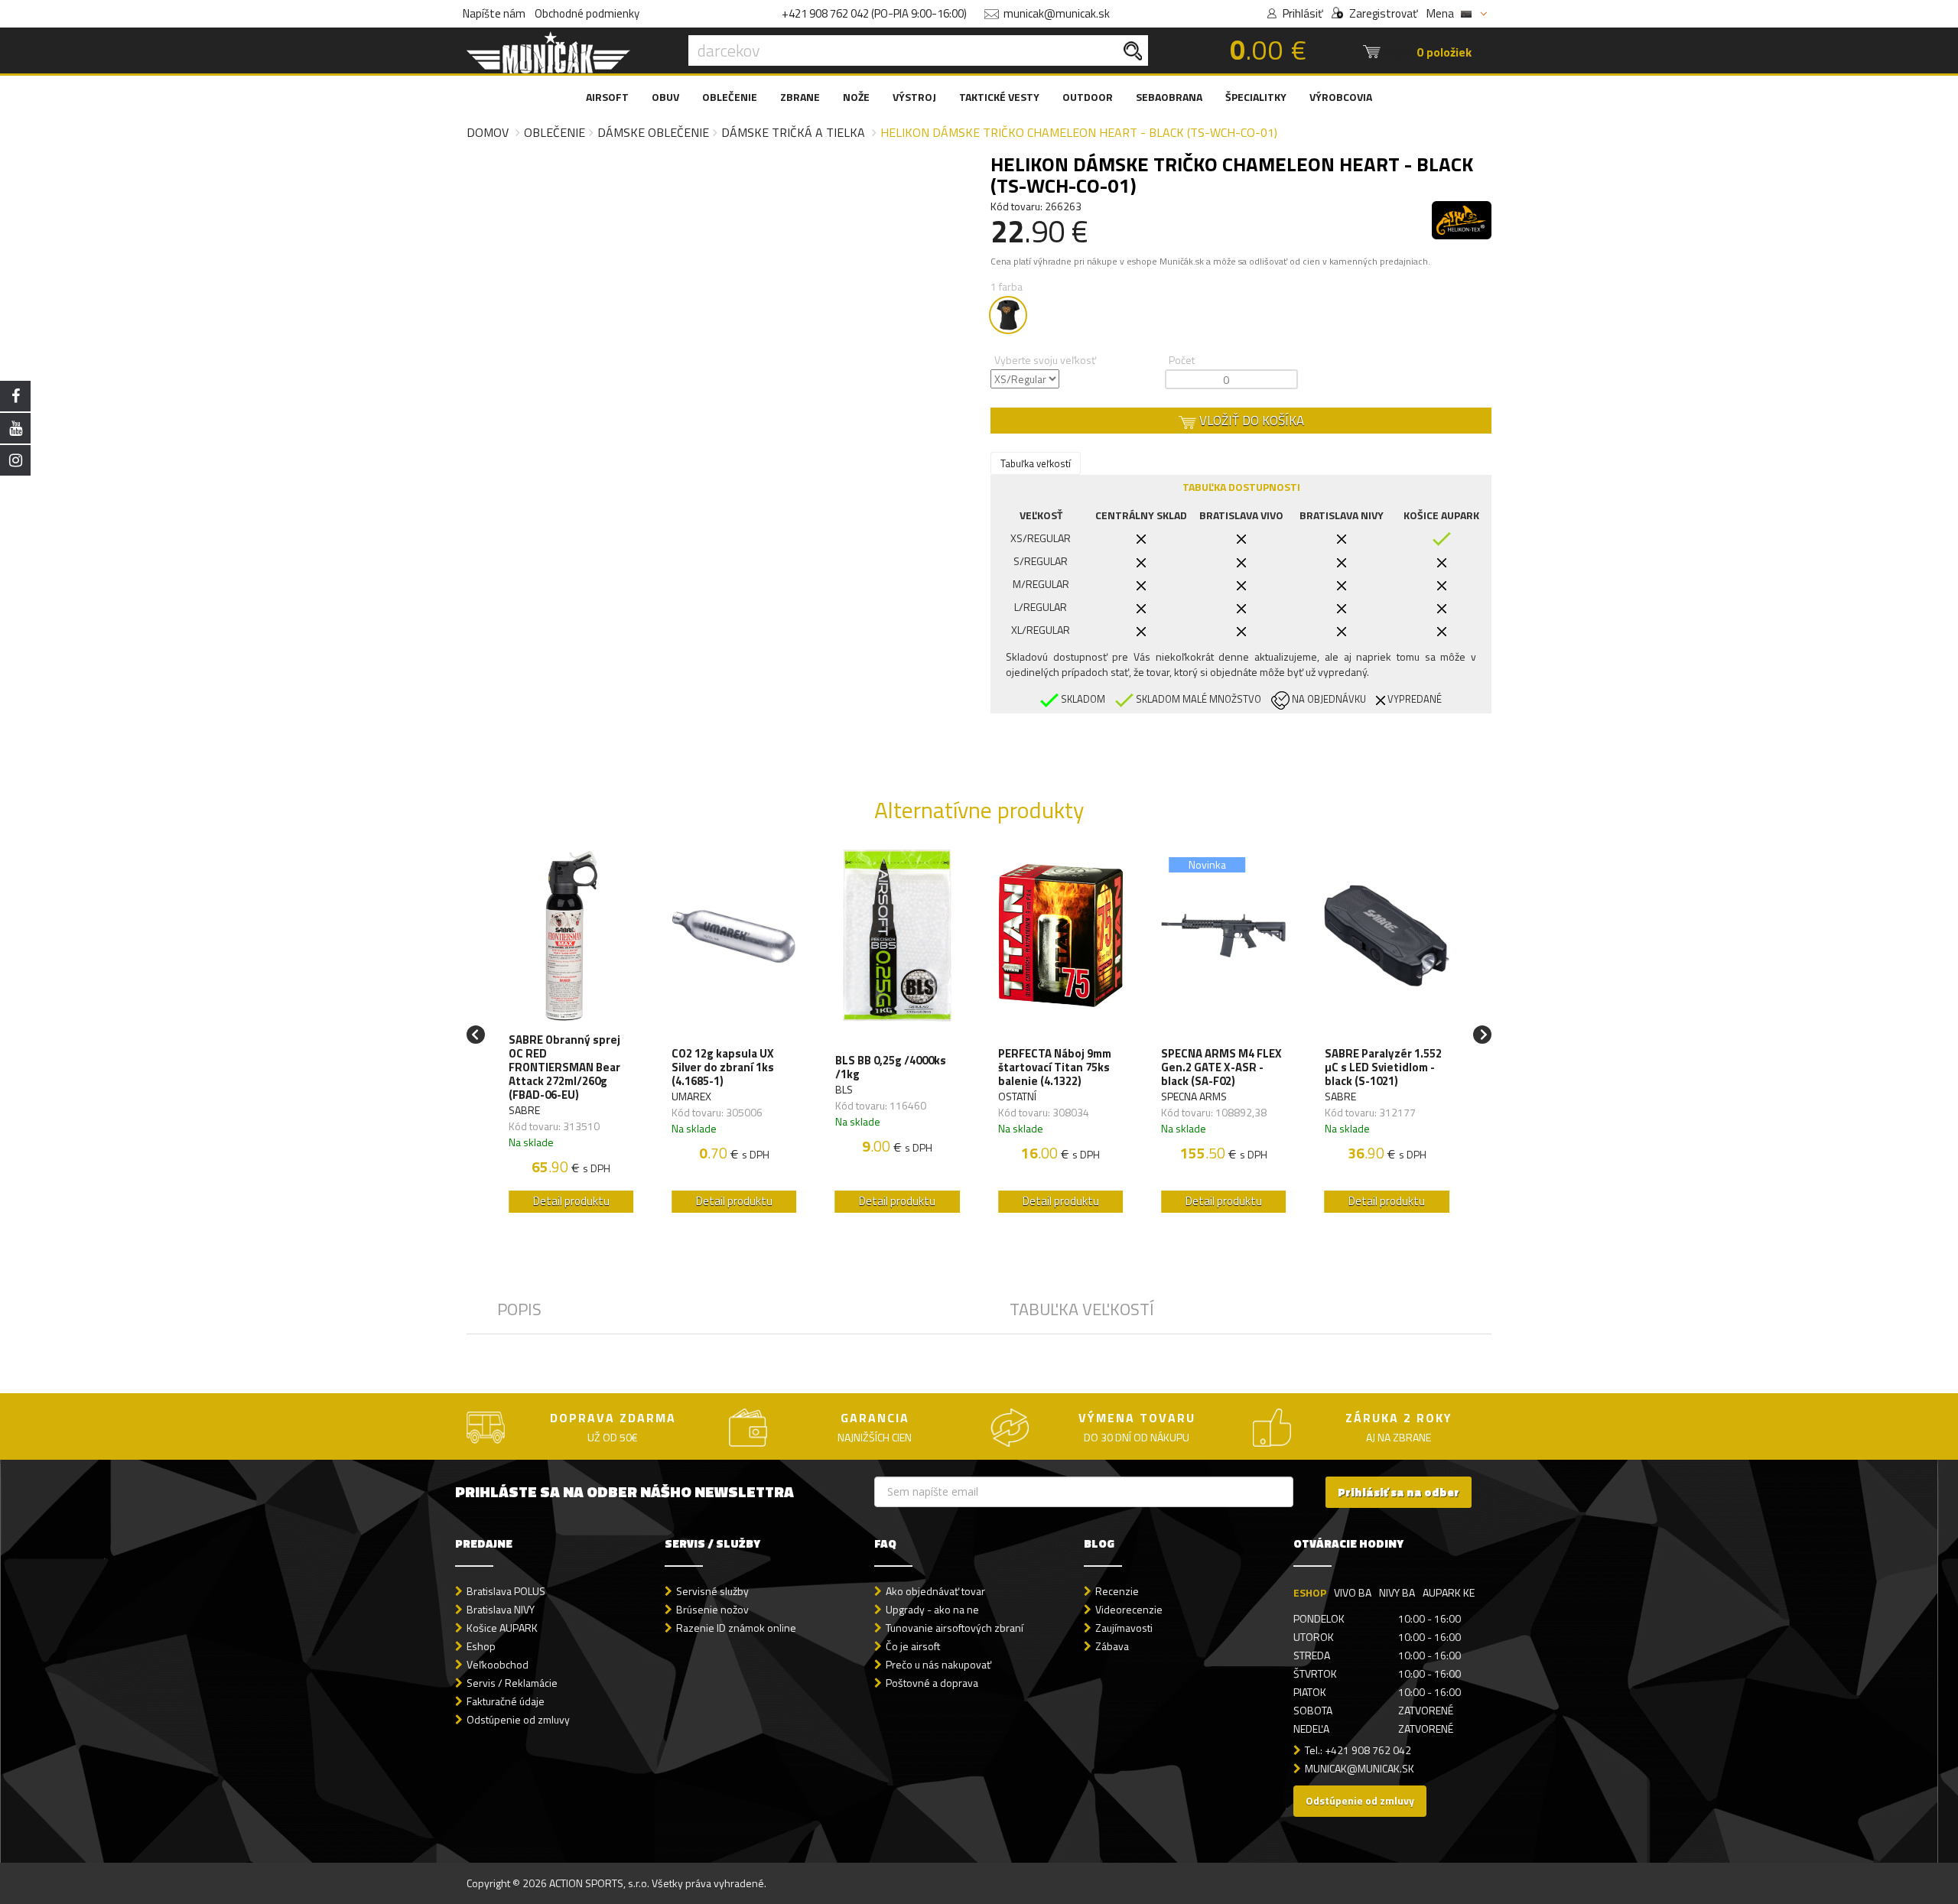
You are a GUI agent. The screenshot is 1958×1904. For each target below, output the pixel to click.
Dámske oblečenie (653, 132)
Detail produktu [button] (571, 1201)
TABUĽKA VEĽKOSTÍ (1082, 1309)
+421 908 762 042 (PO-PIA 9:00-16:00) (874, 13)
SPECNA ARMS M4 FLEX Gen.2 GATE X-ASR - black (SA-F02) (1221, 1067)
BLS (844, 1089)
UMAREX (691, 1096)
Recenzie (1117, 1591)
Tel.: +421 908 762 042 (1358, 1750)
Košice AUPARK (502, 1628)
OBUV (665, 97)
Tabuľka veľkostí (1036, 463)
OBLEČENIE (730, 97)
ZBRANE (800, 97)
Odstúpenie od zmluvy (518, 1719)
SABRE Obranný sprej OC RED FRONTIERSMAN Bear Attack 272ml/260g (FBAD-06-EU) (564, 1067)
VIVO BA (1353, 1592)
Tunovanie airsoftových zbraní (955, 1628)
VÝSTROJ (914, 97)
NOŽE (856, 97)
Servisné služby (712, 1591)
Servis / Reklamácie (512, 1683)
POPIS (519, 1309)
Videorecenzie (1129, 1609)
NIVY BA (1397, 1592)
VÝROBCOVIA (1341, 97)
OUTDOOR (1088, 97)
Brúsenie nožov (712, 1609)
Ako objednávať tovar (935, 1591)
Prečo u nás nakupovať (938, 1664)
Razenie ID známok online (736, 1628)
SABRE (524, 1110)
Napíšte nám (494, 13)
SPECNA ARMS (1194, 1096)
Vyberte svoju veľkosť (1045, 360)
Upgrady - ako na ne (932, 1609)
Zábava (1112, 1646)
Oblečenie (555, 132)
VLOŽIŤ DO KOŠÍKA (1250, 421)
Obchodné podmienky (587, 13)
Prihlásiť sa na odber (1399, 1492)
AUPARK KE (1449, 1592)
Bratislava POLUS (506, 1591)
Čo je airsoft (913, 1646)
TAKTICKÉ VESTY (999, 97)
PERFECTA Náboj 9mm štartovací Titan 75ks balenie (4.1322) (1055, 1067)
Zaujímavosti (1124, 1628)
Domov (488, 132)
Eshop (481, 1646)
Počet (1182, 360)
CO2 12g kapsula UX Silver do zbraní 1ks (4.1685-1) (723, 1067)
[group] (571, 1035)
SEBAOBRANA (1169, 97)
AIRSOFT (607, 97)
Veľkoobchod (498, 1664)
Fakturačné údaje (506, 1701)
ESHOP (1310, 1592)
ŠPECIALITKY (1256, 97)
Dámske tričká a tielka (793, 132)
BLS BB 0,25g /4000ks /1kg (891, 1067)
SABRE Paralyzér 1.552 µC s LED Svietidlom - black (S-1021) (1383, 1067)
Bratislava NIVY (501, 1609)
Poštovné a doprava (932, 1683)
